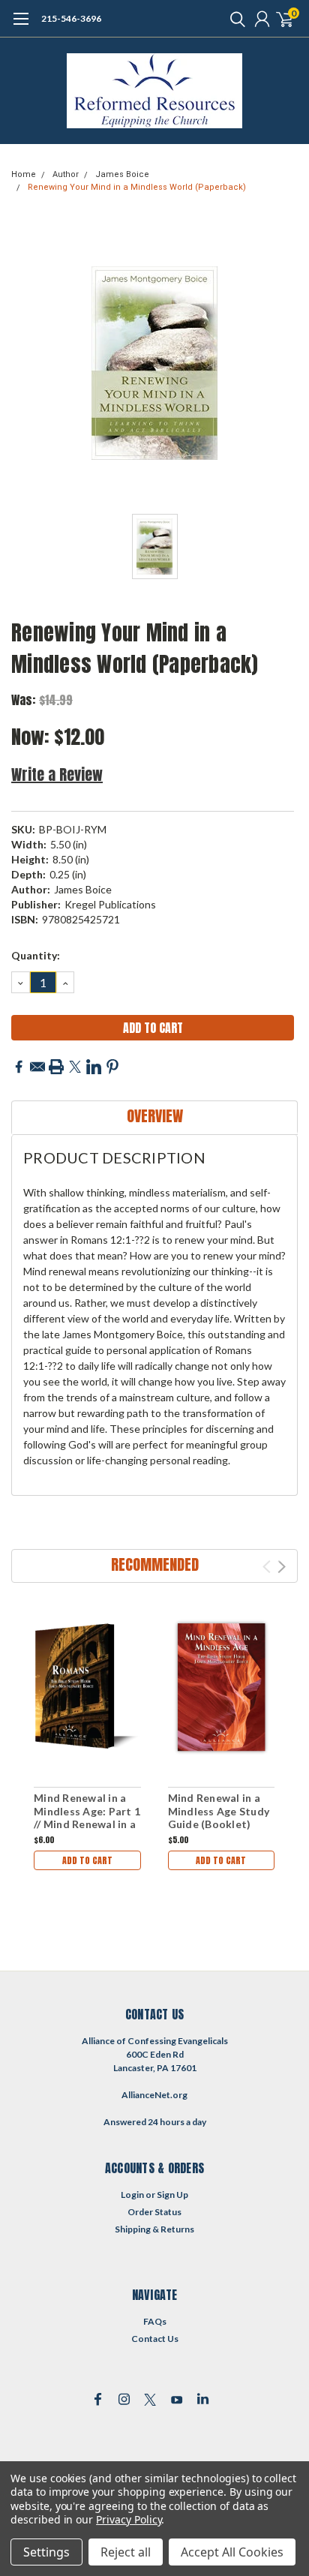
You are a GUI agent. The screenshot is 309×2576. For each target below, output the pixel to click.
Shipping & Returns (154, 2229)
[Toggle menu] (21, 26)
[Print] (56, 1067)
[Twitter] (75, 1067)
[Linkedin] (94, 1067)
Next (282, 1567)
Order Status (154, 2212)
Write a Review (57, 775)
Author (66, 174)
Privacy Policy (129, 2519)
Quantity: (36, 955)
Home (24, 174)
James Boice (122, 174)
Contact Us (155, 2339)
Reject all (126, 2552)
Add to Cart (87, 1860)
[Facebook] (19, 1067)
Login (132, 2195)
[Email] (37, 1067)
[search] (234, 19)
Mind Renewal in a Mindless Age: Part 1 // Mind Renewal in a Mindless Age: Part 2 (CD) (87, 1824)
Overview (155, 1116)
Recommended (155, 1564)
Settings (46, 2552)
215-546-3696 (71, 18)
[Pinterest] (112, 1067)
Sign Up (172, 2195)
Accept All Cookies (232, 2552)
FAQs (155, 2321)
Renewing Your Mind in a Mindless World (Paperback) (137, 187)
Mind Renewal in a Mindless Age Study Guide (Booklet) (219, 1811)
